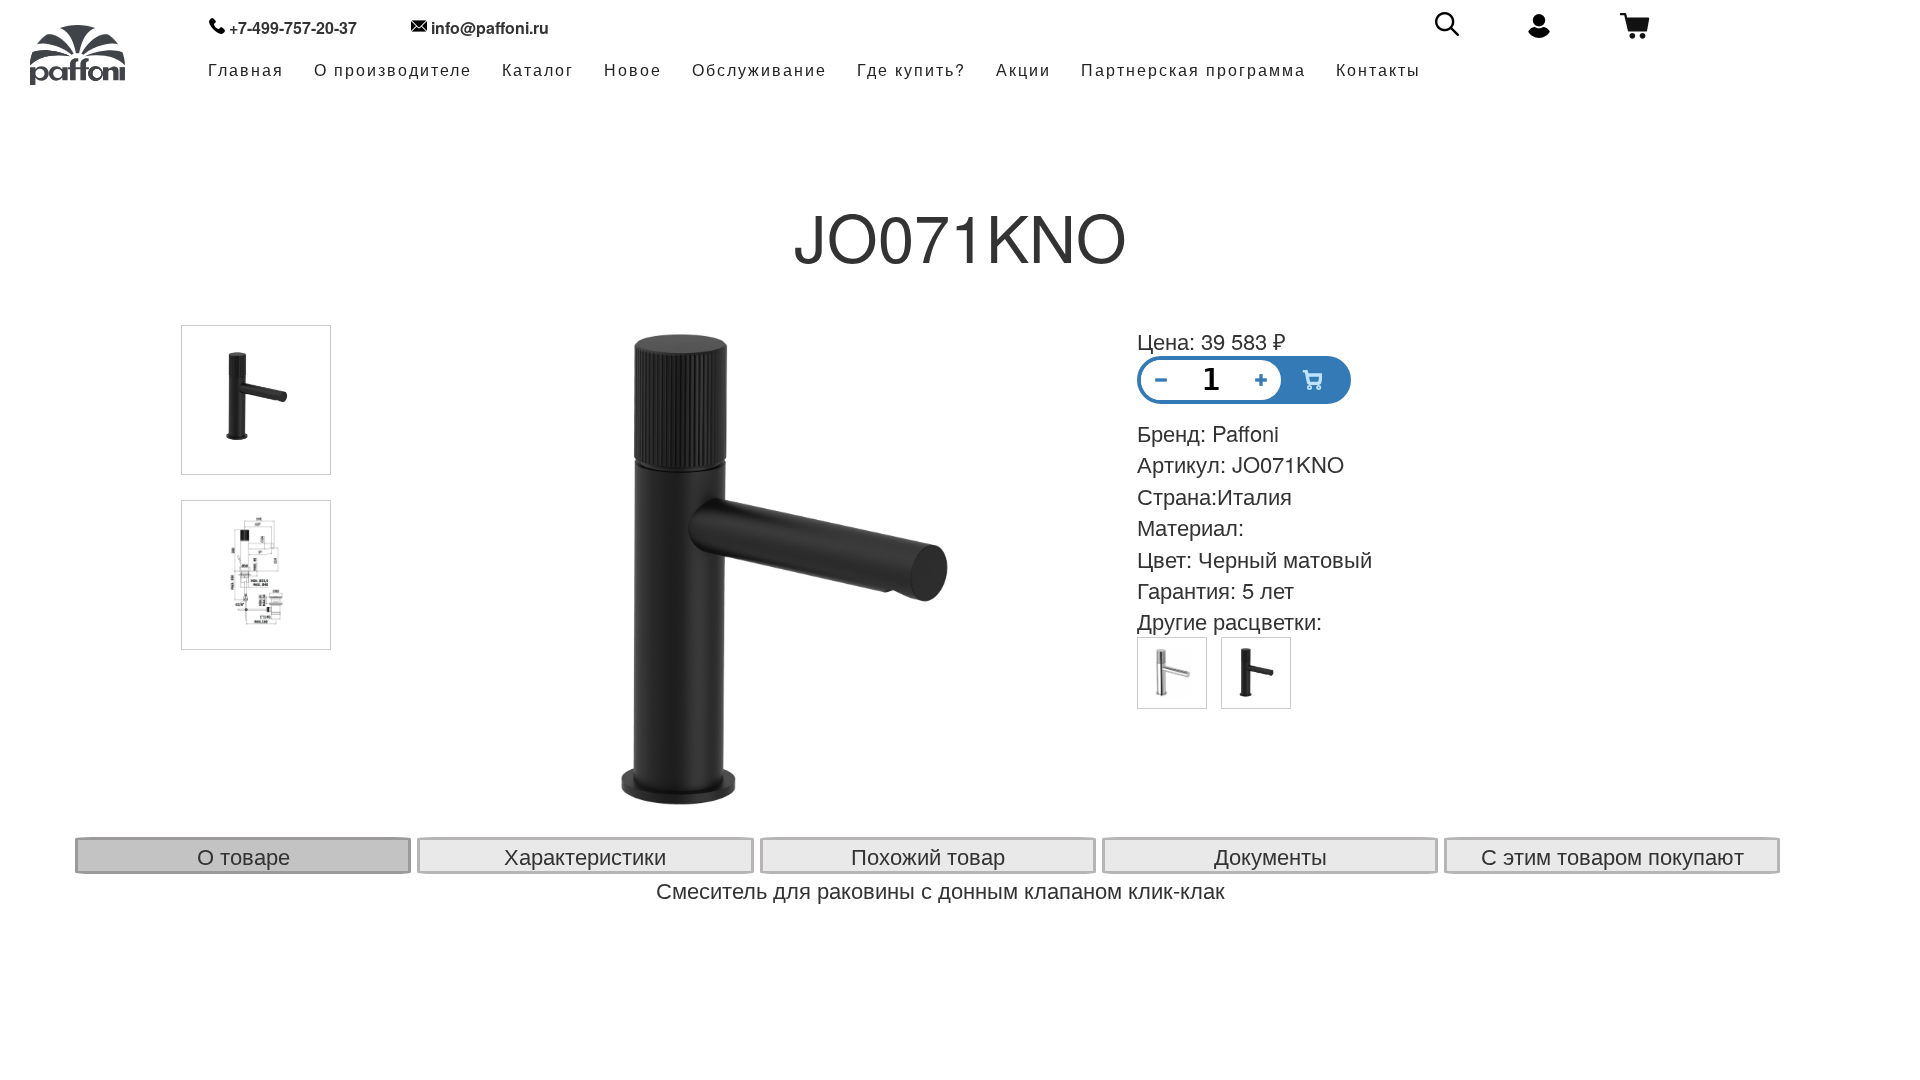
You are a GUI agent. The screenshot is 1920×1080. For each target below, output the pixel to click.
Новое (633, 70)
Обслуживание (759, 70)
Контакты (1378, 70)
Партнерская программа (1193, 70)
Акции (1023, 70)
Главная (246, 70)
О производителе (393, 70)
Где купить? (911, 70)
